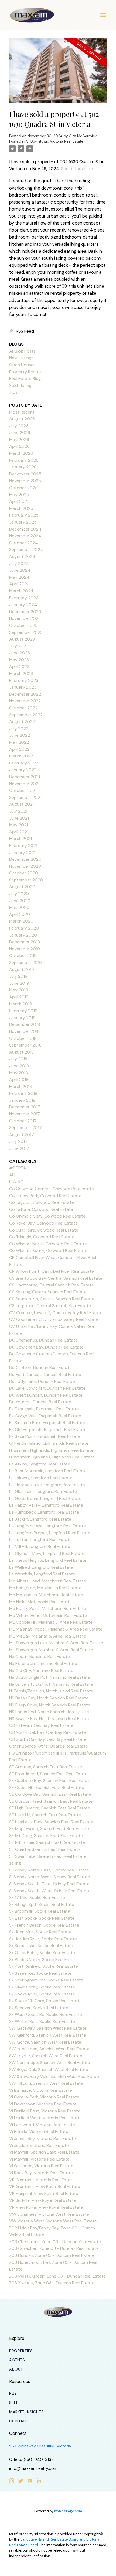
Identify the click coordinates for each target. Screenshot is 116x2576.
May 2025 (19, 495)
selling (15, 1863)
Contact (19, 2421)
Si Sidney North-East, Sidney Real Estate (49, 1870)
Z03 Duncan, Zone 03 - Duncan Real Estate (52, 2255)
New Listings (21, 358)
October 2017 (23, 1121)
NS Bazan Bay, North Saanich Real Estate (49, 1698)
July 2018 (18, 1059)
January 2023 (23, 687)
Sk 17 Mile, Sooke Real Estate (37, 1897)
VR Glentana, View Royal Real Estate (45, 2187)
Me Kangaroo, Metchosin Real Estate (45, 1588)
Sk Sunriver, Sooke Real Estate (39, 2008)
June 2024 (20, 570)
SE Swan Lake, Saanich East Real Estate (48, 1856)
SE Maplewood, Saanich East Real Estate (49, 1829)
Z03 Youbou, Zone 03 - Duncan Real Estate (52, 2283)
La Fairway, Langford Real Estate (41, 1478)
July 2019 (18, 976)
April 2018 (19, 1079)
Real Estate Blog (25, 378)
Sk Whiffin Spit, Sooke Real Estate (42, 2021)
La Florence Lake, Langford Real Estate (47, 1485)
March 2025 (21, 508)
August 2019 (22, 969)
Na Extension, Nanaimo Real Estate (43, 1664)
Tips (13, 392)
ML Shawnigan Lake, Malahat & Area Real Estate (56, 1643)
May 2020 (19, 907)
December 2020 (25, 859)
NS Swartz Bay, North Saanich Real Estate (50, 1719)
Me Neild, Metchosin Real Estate (40, 1602)
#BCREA (18, 1168)
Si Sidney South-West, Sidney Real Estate (50, 1891)
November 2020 (25, 866)
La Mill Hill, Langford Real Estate (40, 1547)
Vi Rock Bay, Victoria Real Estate (41, 2173)
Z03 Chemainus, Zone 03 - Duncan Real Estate (55, 2242)
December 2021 (25, 777)
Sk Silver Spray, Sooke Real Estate (42, 1987)
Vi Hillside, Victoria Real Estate (39, 2131)
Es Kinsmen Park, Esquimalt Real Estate (47, 1423)
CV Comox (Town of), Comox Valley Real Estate (56, 1313)
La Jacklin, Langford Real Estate (40, 1519)
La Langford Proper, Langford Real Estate (50, 1533)
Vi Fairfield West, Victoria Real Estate (45, 2118)
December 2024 (25, 529)
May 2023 (19, 660)
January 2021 (22, 853)
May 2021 (18, 825)
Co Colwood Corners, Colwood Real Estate (52, 1189)
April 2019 (19, 997)
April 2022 (19, 749)
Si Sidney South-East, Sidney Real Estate (49, 1884)
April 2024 (20, 584)
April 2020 (20, 914)
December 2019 (25, 942)
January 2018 (22, 1100)
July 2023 (19, 646)
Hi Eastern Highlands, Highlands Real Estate (51, 1450)
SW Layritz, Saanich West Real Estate (46, 2056)
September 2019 (25, 963)
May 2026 (19, 440)
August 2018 (21, 1052)
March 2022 (21, 756)
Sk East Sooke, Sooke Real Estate (42, 1918)
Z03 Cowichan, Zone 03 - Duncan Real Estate (54, 2248)
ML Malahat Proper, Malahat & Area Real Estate (56, 1629)
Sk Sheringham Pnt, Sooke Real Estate (46, 1980)
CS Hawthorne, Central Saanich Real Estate (52, 1285)
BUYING (16, 1182)
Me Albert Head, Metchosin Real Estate (48, 1581)
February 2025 (24, 515)
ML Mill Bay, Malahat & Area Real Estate (48, 1636)
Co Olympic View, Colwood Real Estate (47, 1216)
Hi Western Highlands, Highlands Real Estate (52, 1457)
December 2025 (25, 474)
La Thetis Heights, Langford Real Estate (48, 1560)
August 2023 (22, 639)
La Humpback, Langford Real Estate (44, 1512)
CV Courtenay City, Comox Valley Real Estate (54, 1319)
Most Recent (22, 412)
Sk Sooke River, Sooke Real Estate (42, 1994)
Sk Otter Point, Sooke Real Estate (42, 1953)
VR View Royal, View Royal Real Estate (46, 2207)
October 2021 (23, 790)
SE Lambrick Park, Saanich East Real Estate (51, 1822)
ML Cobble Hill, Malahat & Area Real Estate (51, 1622)
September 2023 (26, 632)
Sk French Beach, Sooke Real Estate (44, 1925)
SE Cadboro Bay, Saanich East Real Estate (50, 1780)
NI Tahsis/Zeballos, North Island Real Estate (51, 1691)
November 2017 (25, 1114)
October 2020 (24, 873)
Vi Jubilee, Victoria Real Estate (39, 2145)
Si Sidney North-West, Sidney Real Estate (50, 1877)
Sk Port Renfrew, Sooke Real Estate (44, 1966)
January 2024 (23, 605)
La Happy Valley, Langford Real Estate (46, 1505)
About (16, 2369)
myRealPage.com (68, 2511)
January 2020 (23, 935)
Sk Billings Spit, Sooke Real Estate (42, 1904)
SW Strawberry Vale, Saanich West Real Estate (55, 2077)
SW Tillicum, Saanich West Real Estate (46, 2083)
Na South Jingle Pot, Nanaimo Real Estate (50, 1677)
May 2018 (18, 1073)
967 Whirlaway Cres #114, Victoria (40, 2446)
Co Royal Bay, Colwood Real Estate (43, 1223)
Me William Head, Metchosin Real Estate (48, 1615)
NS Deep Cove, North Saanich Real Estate (50, 1705)
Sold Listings (21, 385)
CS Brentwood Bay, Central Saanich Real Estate (56, 1278)
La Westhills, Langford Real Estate (42, 1574)
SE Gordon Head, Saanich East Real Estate (51, 1801)
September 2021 (25, 797)
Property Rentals (26, 372)
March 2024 (21, 591)
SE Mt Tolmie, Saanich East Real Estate (47, 1842)
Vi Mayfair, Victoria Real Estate (39, 2159)
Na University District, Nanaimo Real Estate (51, 1684)
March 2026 (21, 453)
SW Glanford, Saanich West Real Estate (48, 2035)
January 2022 (23, 770)
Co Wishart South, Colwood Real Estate (48, 1250)
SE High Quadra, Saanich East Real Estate (50, 1808)
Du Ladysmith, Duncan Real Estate (43, 1381)
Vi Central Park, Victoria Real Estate (44, 2097)
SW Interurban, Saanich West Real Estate (49, 2049)
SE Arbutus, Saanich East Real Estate (46, 1767)
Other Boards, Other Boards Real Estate (49, 1746)
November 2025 (25, 481)
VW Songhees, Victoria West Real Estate (49, 2214)
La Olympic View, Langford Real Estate (47, 1554)
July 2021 (18, 811)
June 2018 (19, 1066)
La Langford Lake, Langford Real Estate (47, 1526)
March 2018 (21, 1086)
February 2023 (24, 680)
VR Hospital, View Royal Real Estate (44, 2193)
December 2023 (25, 612)
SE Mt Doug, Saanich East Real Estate (46, 1836)
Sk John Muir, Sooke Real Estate (40, 1932)
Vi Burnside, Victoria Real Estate (41, 2090)
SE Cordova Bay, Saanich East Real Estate (50, 1794)
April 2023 (19, 666)
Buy (13, 2394)
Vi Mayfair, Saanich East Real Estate (44, 2152)
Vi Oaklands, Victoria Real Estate (41, 2166)
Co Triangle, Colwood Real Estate (42, 1237)
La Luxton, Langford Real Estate (40, 1540)
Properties (21, 2351)
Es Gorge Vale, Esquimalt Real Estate (45, 1416)
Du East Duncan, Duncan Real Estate (45, 1374)
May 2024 (19, 577)
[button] (21, 2351)
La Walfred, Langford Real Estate (41, 1567)
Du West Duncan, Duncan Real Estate (46, 1395)
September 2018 (25, 1045)
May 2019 (19, 990)
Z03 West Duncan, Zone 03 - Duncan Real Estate (57, 2276)
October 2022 (23, 708)
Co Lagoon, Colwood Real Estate (42, 1202)
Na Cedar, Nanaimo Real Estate (40, 1657)
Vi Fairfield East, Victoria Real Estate (45, 2111)
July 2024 (19, 563)
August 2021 (21, 804)
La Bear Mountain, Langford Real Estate (48, 1471)
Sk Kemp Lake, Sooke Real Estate (41, 1946)
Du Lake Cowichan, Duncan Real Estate (47, 1388)
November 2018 (24, 1031)
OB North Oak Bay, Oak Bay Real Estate (47, 1732)
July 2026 (19, 426)
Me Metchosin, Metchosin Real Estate (46, 1595)
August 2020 (22, 887)
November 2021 (24, 784)
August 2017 (22, 1135)
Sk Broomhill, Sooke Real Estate (40, 1911)
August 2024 (22, 556)
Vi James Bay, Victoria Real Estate (42, 2138)
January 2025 (23, 522)
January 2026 (23, 467)
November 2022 (25, 701)
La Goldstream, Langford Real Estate (45, 1498)
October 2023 (23, 625)
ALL (13, 1175)
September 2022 (26, 715)
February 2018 (23, 1093)
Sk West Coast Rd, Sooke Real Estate (46, 2014)
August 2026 (22, 419)
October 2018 (23, 1038)
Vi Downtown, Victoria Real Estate (55, 141)
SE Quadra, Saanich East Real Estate (45, 1849)
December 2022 (25, 694)
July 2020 (19, 894)
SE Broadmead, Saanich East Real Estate (49, 1774)
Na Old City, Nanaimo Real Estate (41, 1671)
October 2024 (24, 543)
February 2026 (24, 460)
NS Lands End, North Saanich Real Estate (49, 1712)
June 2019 (19, 983)
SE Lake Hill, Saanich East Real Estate (45, 1815)
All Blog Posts (22, 351)
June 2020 (20, 901)
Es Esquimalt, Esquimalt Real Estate (44, 1409)
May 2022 (19, 742)
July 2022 (19, 729)
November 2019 (25, 949)
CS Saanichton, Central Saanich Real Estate (52, 1299)
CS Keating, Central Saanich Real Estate (48, 1292)
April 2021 (19, 832)
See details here (77, 169)
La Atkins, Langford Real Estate (40, 1464)
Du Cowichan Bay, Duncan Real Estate (46, 1347)
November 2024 (25, 536)
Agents (17, 2360)
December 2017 (25, 1107)
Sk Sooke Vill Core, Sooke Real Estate (45, 2001)
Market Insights (26, 2412)
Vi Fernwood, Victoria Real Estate (42, 2125)
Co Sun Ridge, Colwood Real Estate (44, 1230)
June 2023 (20, 653)
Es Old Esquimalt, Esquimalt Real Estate (48, 1430)
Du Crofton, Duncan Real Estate (40, 1367)
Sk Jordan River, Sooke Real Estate (43, 1939)
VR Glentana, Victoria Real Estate (42, 2180)
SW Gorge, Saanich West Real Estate (45, 2042)
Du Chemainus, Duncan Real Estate (43, 1340)
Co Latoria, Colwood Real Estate (41, 1209)
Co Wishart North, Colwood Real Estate (48, 1244)
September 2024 (26, 549)
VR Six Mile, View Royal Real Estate (43, 2200)
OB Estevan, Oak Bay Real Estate (41, 1725)
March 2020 (21, 921)
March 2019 (21, 1004)
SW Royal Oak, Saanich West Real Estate (49, 2070)
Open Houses (22, 365)
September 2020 (26, 880)
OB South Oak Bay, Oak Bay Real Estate (48, 1739)
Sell (14, 2403)
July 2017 (18, 1141)
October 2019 (23, 956)
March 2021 (21, 839)
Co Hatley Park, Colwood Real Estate (45, 1196)
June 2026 (20, 433)
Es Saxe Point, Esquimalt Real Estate (45, 1436)
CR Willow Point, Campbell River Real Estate (52, 1271)
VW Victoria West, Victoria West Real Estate (53, 2221)
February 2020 (24, 928)
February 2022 (24, 763)
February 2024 (24, 598)
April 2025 (19, 501)
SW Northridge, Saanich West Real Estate (50, 2063)
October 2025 (23, 488)
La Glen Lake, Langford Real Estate (43, 1491)
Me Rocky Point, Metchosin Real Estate (48, 1608)
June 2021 (19, 818)
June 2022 (20, 735)
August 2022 (22, 722)
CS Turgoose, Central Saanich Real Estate (50, 1306)
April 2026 (19, 446)
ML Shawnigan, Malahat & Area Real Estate (51, 1650)
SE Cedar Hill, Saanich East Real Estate (47, 1787)
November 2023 (25, 618)
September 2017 (25, 1128)
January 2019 (22, 1018)
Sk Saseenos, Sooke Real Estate (40, 1973)
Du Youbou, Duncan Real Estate (40, 1402)
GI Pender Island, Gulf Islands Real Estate (49, 1443)
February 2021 (23, 846)
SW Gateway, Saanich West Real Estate (48, 2028)
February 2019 (23, 1011)
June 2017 (19, 1148)
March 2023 (21, 673)
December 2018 (25, 1024)
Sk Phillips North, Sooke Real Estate (43, 1960)
